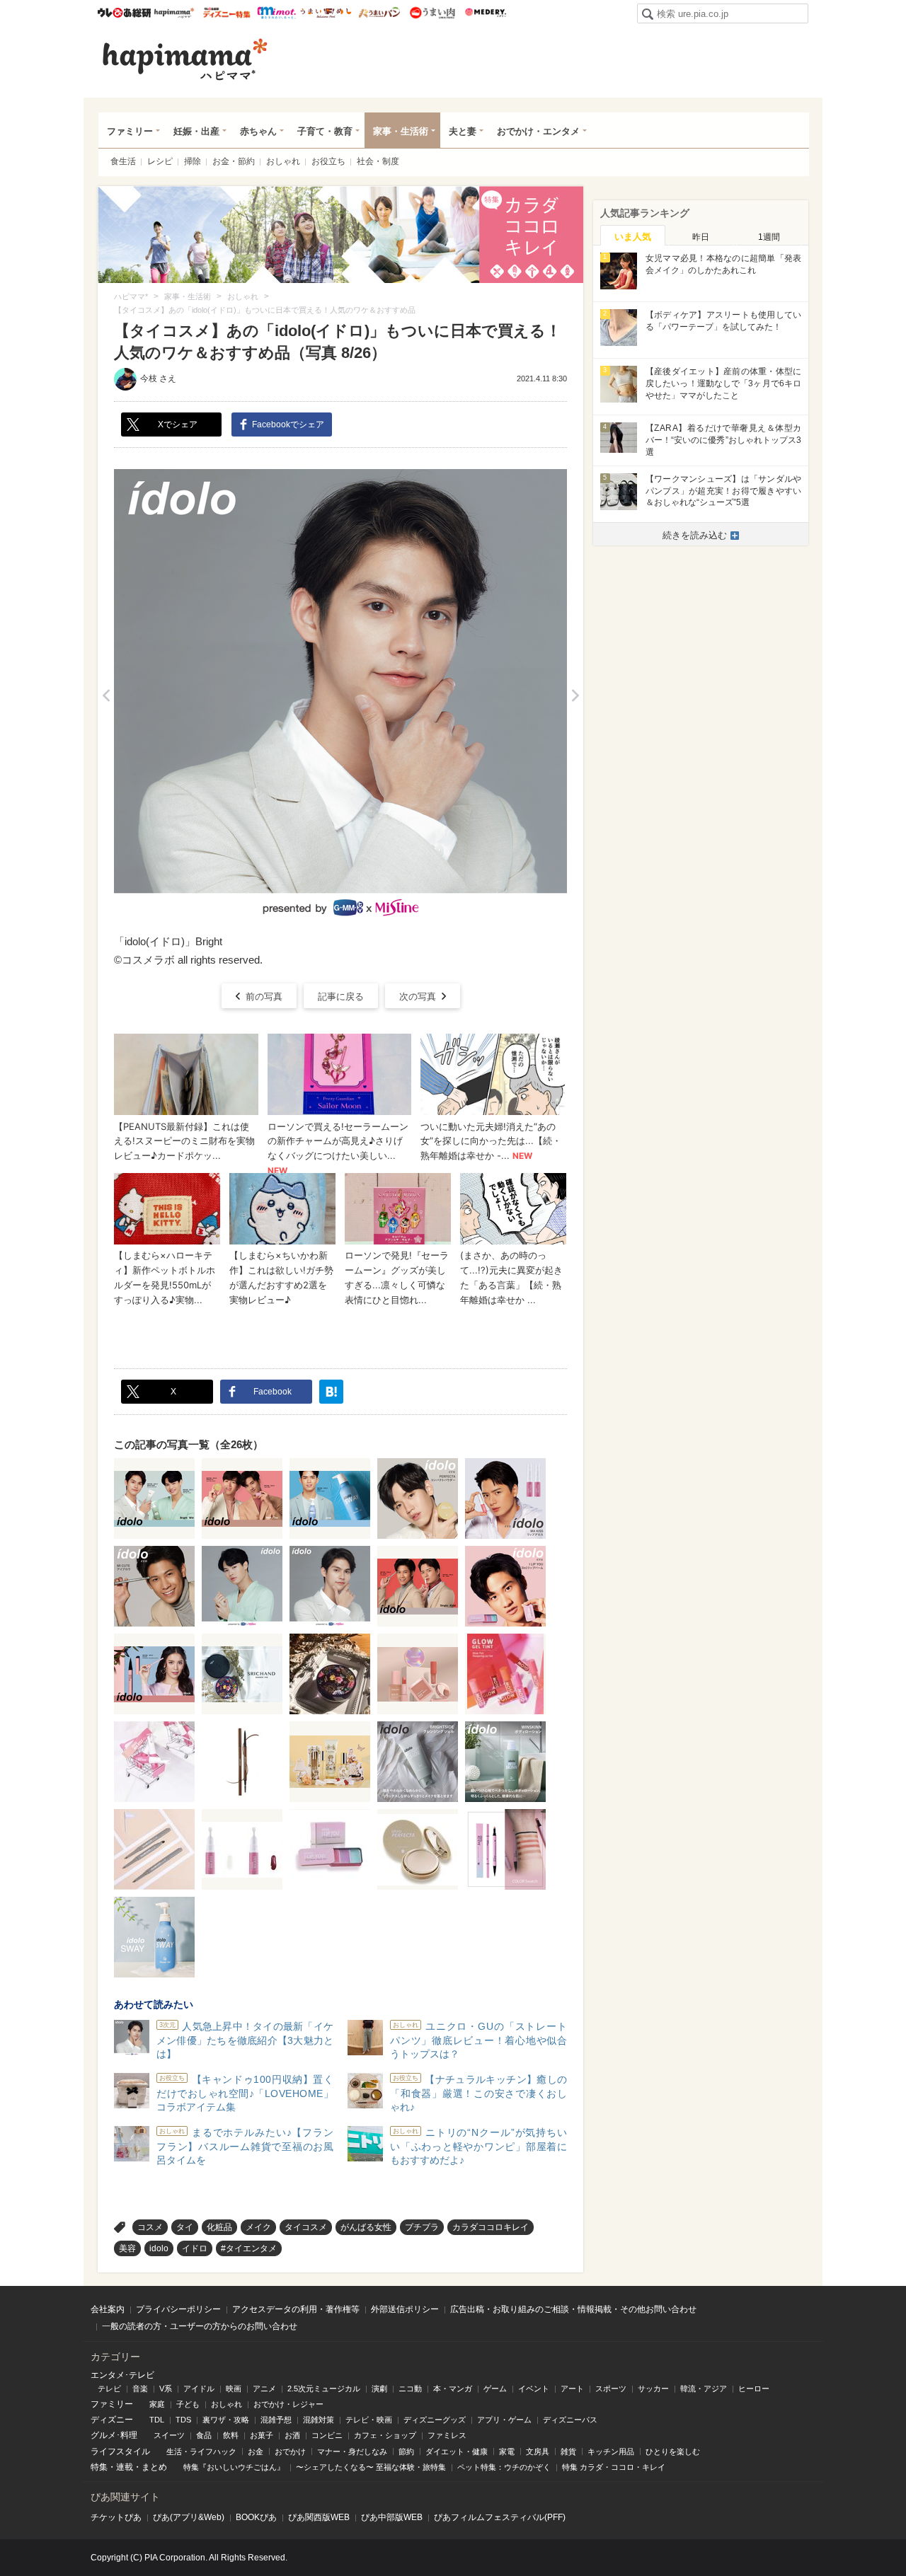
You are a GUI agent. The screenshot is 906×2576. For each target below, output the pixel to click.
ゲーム (495, 2389)
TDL (157, 2420)
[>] (575, 695)
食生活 (123, 161)
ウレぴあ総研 (124, 13)
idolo (159, 2248)
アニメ (264, 2389)
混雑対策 (319, 2420)
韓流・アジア (704, 2389)
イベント (534, 2389)
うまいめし (326, 13)
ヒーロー (754, 2389)
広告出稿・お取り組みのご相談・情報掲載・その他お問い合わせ (573, 2309)
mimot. (276, 13)
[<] (106, 695)
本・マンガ (453, 2389)
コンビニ (327, 2435)
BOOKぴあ (256, 2517)
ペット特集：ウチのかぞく (504, 2467)
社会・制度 (378, 161)
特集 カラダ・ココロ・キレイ (614, 2467)
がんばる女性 (366, 2227)
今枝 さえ (158, 379)
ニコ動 (410, 2389)
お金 (256, 2451)
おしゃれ (283, 161)
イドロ (195, 2248)
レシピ (160, 161)
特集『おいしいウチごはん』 (234, 2467)
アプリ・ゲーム (504, 2420)
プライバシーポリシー (178, 2309)
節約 (406, 2451)
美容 (127, 2248)
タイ (185, 2227)
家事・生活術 (401, 131)
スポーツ (611, 2389)
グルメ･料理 (114, 2435)
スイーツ (169, 2435)
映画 (234, 2389)
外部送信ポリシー (405, 2309)
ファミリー (130, 131)
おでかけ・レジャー (288, 2404)
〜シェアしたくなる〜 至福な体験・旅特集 (371, 2467)
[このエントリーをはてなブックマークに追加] (331, 1392)
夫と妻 (463, 131)
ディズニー (112, 2420)
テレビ (109, 2389)
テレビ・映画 (369, 2420)
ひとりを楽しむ (673, 2451)
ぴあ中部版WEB (392, 2517)
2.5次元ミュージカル (324, 2389)
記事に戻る (341, 997)
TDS (183, 2420)
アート (572, 2389)
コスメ (150, 2227)
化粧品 (219, 2227)
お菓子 (262, 2435)
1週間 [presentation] (769, 237)
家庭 (157, 2404)
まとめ (154, 2467)
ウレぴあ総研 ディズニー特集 (227, 13)
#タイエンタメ (249, 2248)
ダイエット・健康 (457, 2451)
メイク (258, 2227)
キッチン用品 (611, 2451)
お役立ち (328, 161)
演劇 (379, 2389)
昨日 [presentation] (701, 237)
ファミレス (447, 2435)
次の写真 (418, 997)
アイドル (199, 2389)
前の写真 (264, 997)
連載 (125, 2467)
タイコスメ (306, 2227)
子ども (188, 2404)
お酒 (292, 2435)
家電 (507, 2451)
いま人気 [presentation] (633, 237)
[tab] (633, 236)
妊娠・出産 (196, 131)
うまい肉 (432, 13)
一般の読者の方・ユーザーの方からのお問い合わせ (200, 2326)
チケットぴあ (116, 2517)
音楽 (140, 2389)
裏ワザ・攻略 (226, 2420)
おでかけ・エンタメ (538, 131)
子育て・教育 (325, 131)
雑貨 (568, 2451)
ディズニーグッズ (435, 2420)
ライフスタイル (120, 2451)
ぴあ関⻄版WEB (319, 2517)
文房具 (538, 2451)
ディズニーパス (570, 2420)
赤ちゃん (258, 131)
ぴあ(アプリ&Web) (189, 2517)
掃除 (193, 161)
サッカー (653, 2389)
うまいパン (379, 13)
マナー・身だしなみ (352, 2451)
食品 (204, 2435)
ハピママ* (174, 13)
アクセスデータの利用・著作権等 (296, 2309)
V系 (166, 2389)
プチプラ (422, 2227)
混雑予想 (276, 2420)
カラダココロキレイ (491, 2227)
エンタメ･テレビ (122, 2375)
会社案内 (108, 2309)
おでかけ (290, 2451)
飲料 (231, 2435)
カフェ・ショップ (385, 2435)
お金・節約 (234, 161)
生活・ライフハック (201, 2451)
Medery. (485, 13)
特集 (99, 2467)
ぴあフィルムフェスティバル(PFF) (500, 2517)
